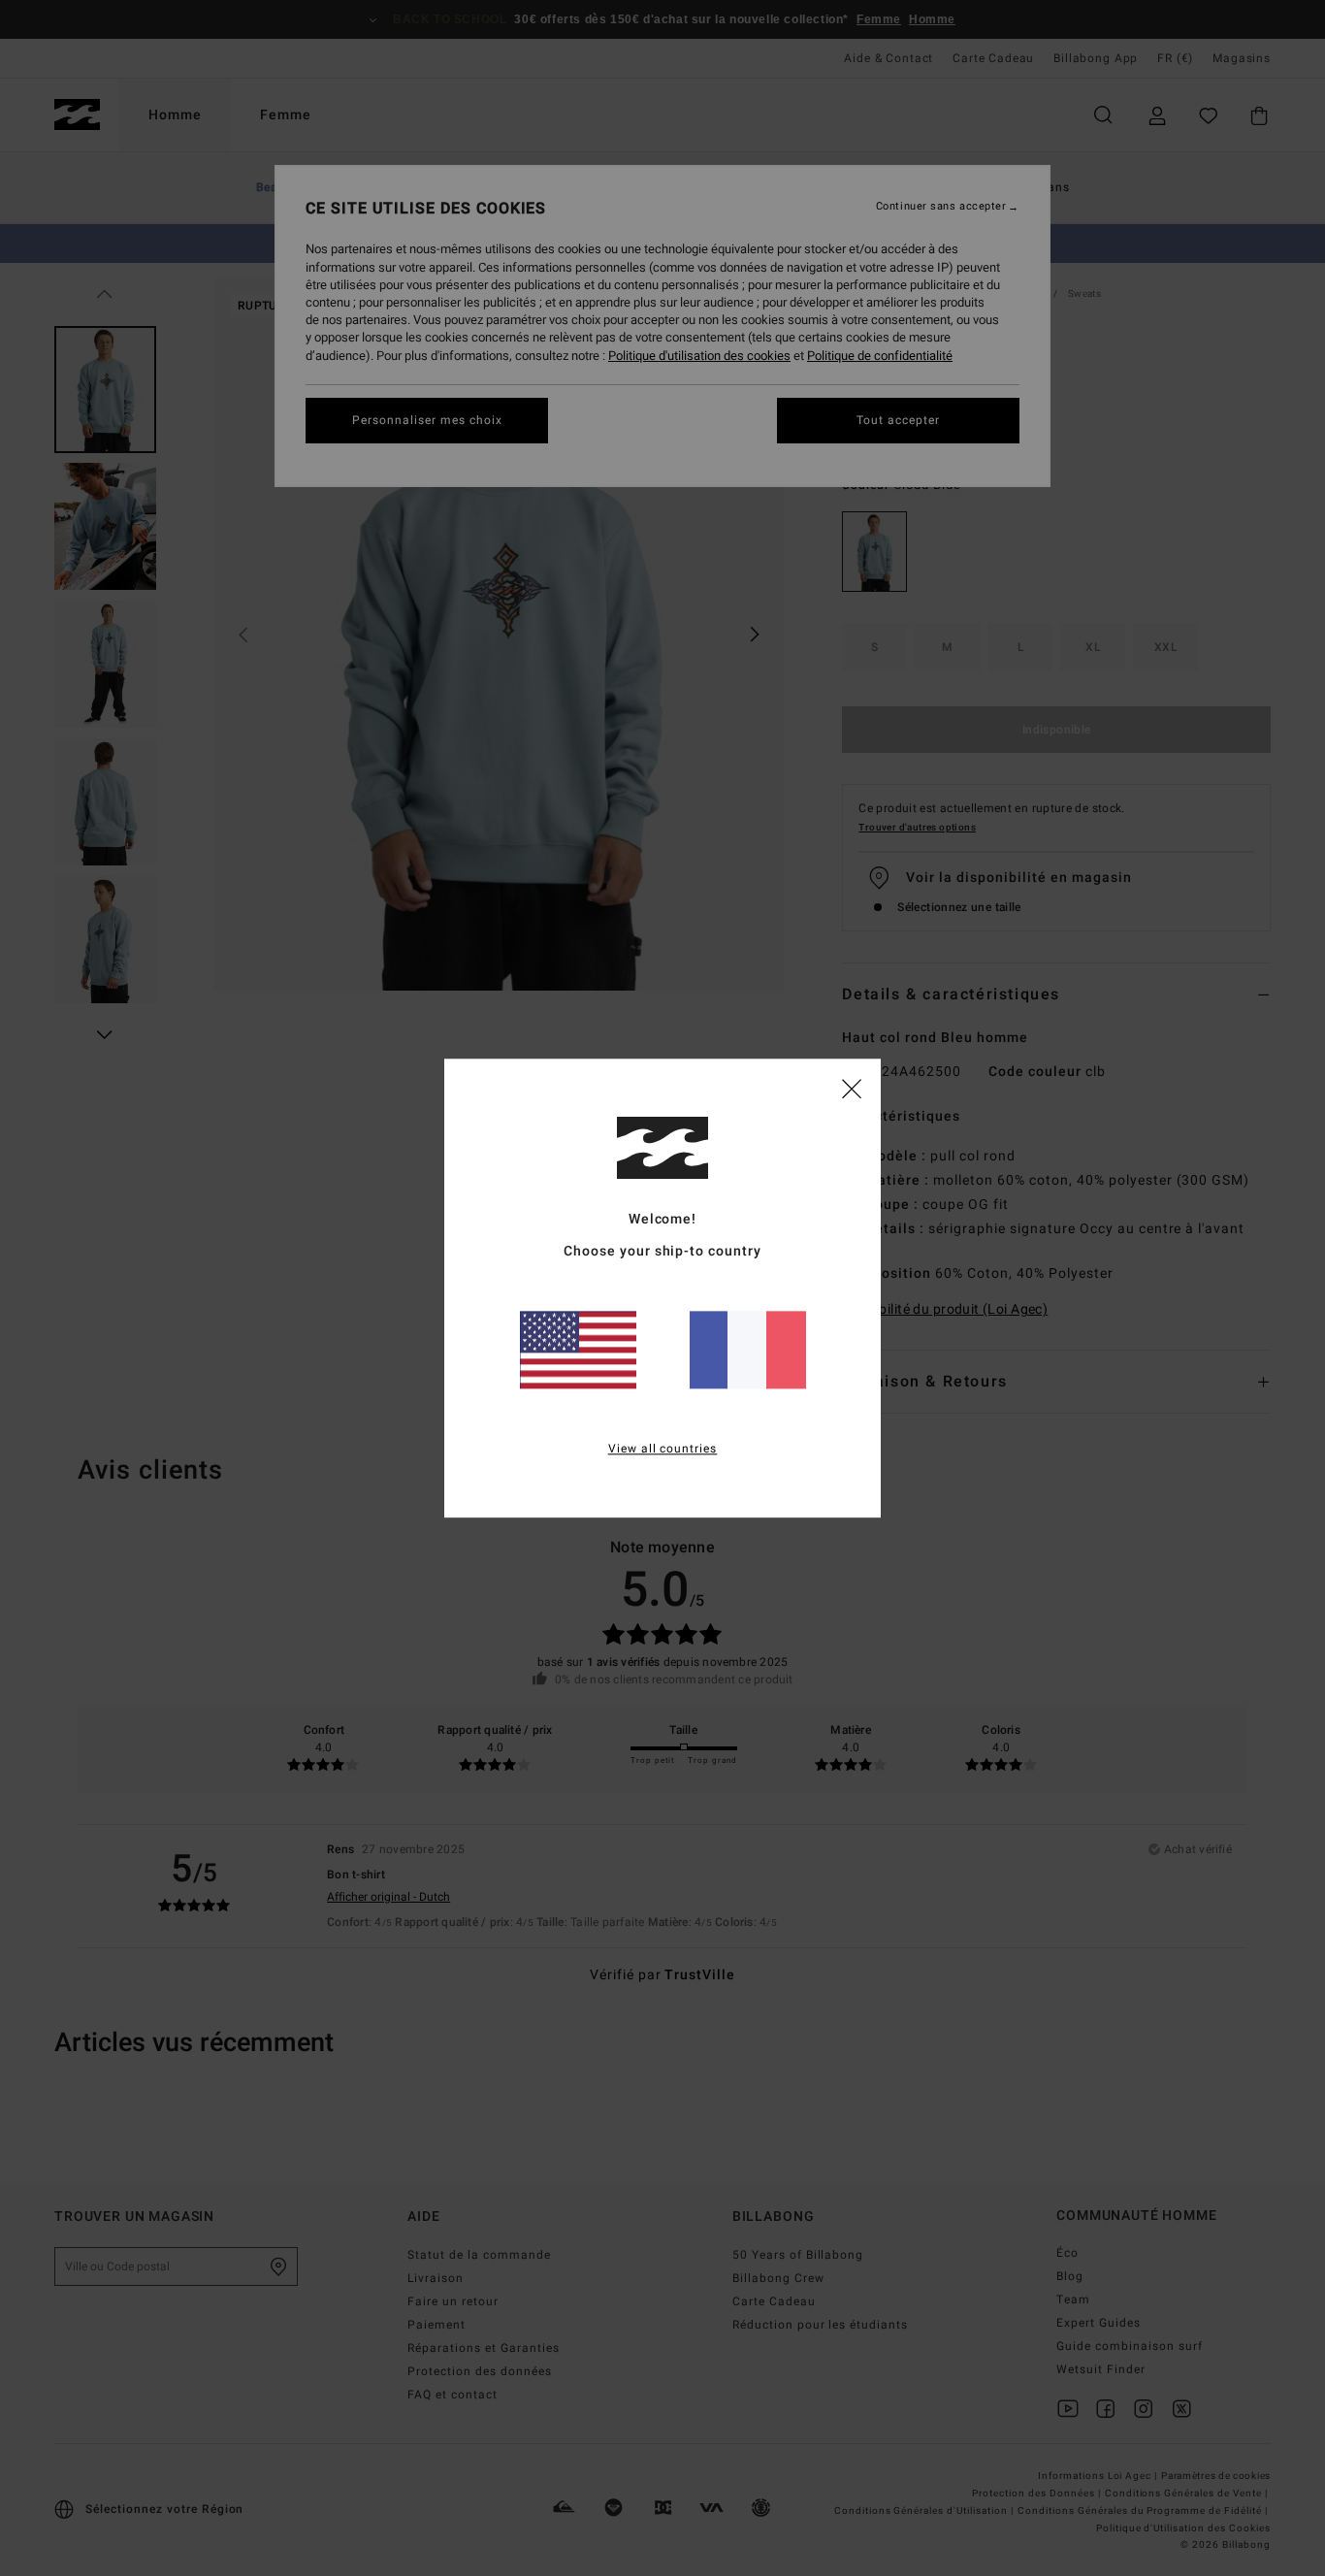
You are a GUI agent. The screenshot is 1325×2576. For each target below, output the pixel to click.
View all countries (663, 1449)
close (852, 1088)
